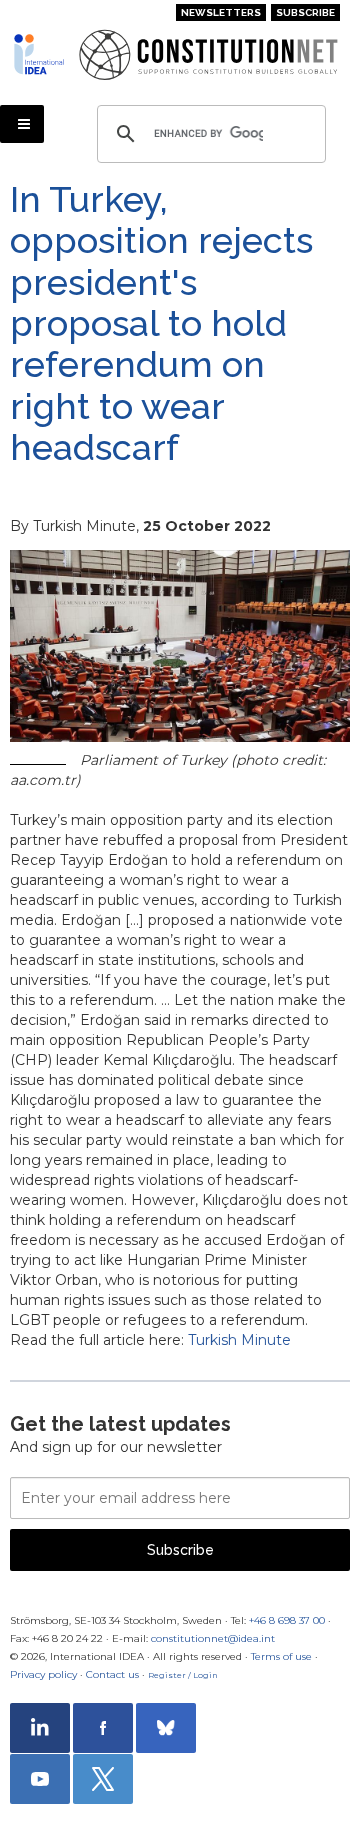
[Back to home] (38, 54)
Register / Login (183, 1675)
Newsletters (221, 12)
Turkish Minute (239, 1340)
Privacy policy (43, 1674)
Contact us (112, 1674)
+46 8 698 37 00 (287, 1620)
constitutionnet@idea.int (213, 1638)
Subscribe (305, 12)
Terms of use (281, 1656)
